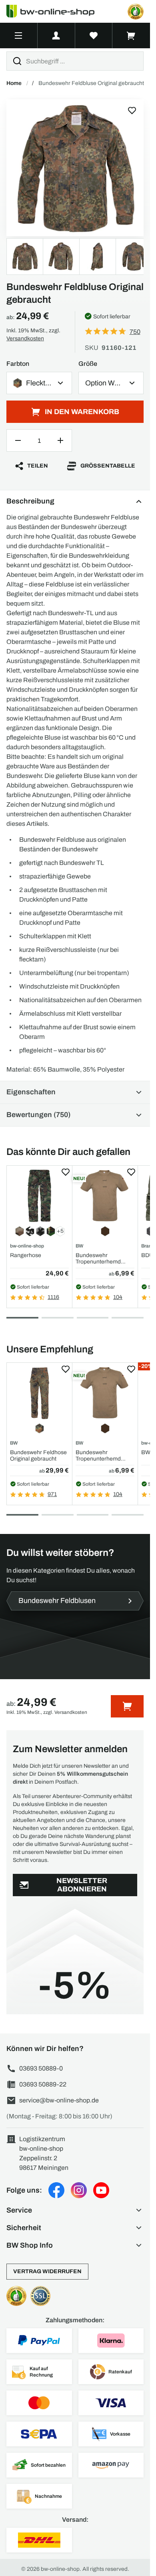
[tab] (22, 1318)
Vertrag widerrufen (47, 2271)
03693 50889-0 (41, 2068)
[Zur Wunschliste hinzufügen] (132, 111)
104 (118, 1297)
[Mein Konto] (56, 36)
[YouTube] (101, 2190)
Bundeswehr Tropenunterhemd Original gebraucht (99, 1258)
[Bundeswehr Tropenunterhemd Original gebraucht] (105, 1196)
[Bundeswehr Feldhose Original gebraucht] (39, 1393)
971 (52, 1494)
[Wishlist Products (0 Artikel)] (94, 36)
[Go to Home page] (55, 11)
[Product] (75, 168)
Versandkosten (25, 339)
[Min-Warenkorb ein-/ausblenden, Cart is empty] (131, 36)
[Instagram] (79, 2190)
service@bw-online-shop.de (59, 2100)
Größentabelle (108, 466)
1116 (53, 1297)
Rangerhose (26, 1255)
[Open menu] (19, 36)
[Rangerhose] (39, 1196)
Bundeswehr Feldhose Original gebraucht (38, 1455)
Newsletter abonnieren (82, 1885)
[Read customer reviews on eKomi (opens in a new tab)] (136, 12)
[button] (75, 2210)
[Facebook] (56, 2190)
